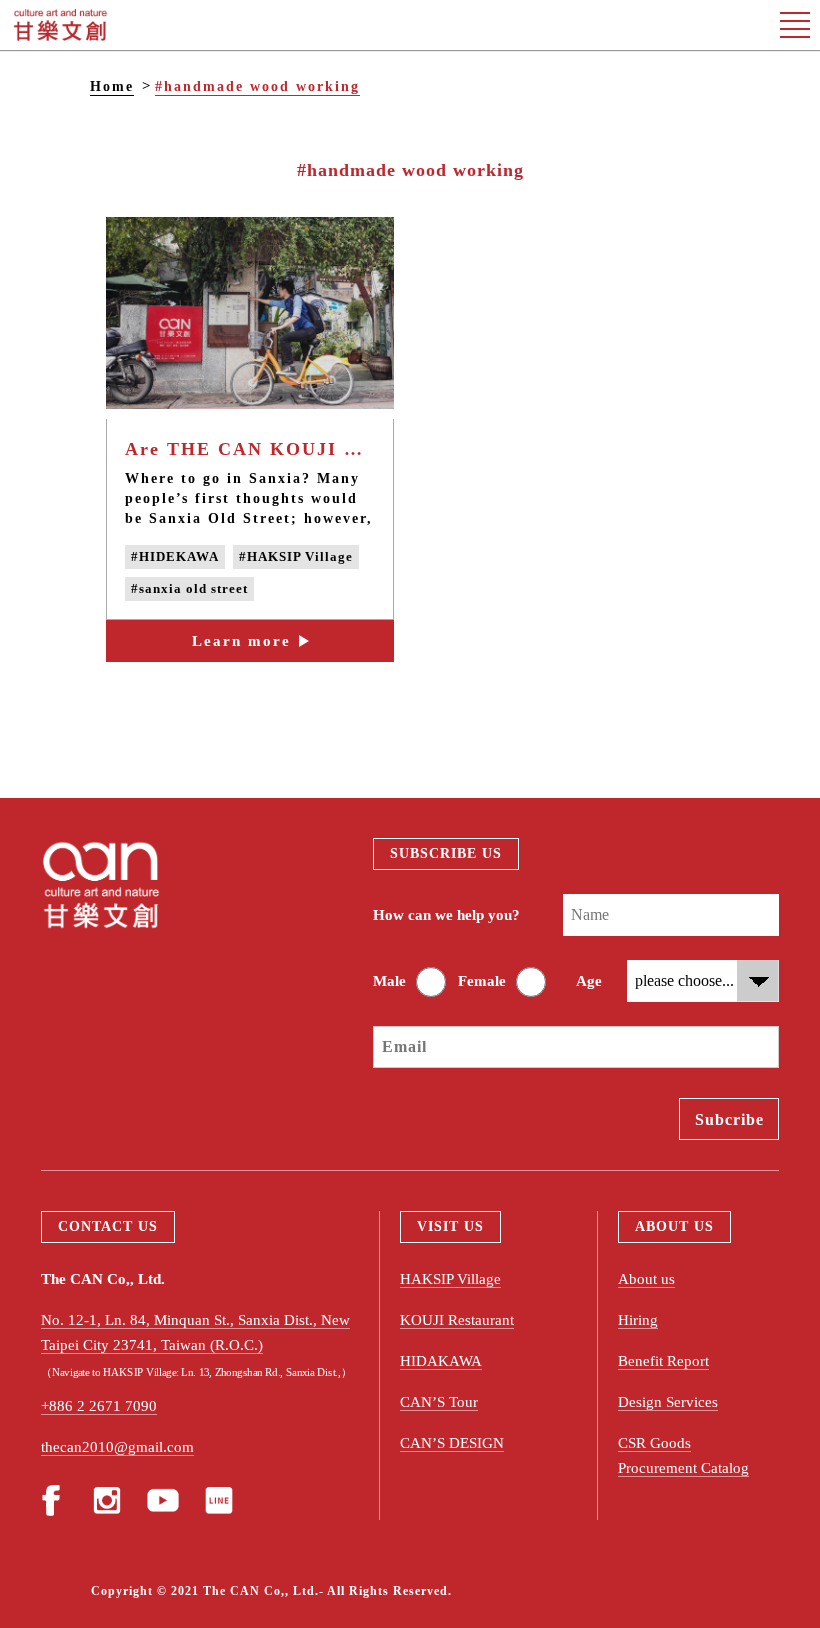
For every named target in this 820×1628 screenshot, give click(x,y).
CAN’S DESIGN (452, 1443)
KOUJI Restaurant (457, 1320)
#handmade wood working (257, 86)
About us (646, 1279)
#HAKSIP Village (296, 556)
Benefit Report (663, 1361)
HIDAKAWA (441, 1361)
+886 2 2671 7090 (99, 1406)
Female (482, 981)
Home (112, 86)
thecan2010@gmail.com (117, 1447)
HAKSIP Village (450, 1279)
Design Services (668, 1402)
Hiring (638, 1320)
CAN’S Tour (439, 1402)
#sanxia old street (189, 588)
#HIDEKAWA (175, 556)
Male (389, 981)
